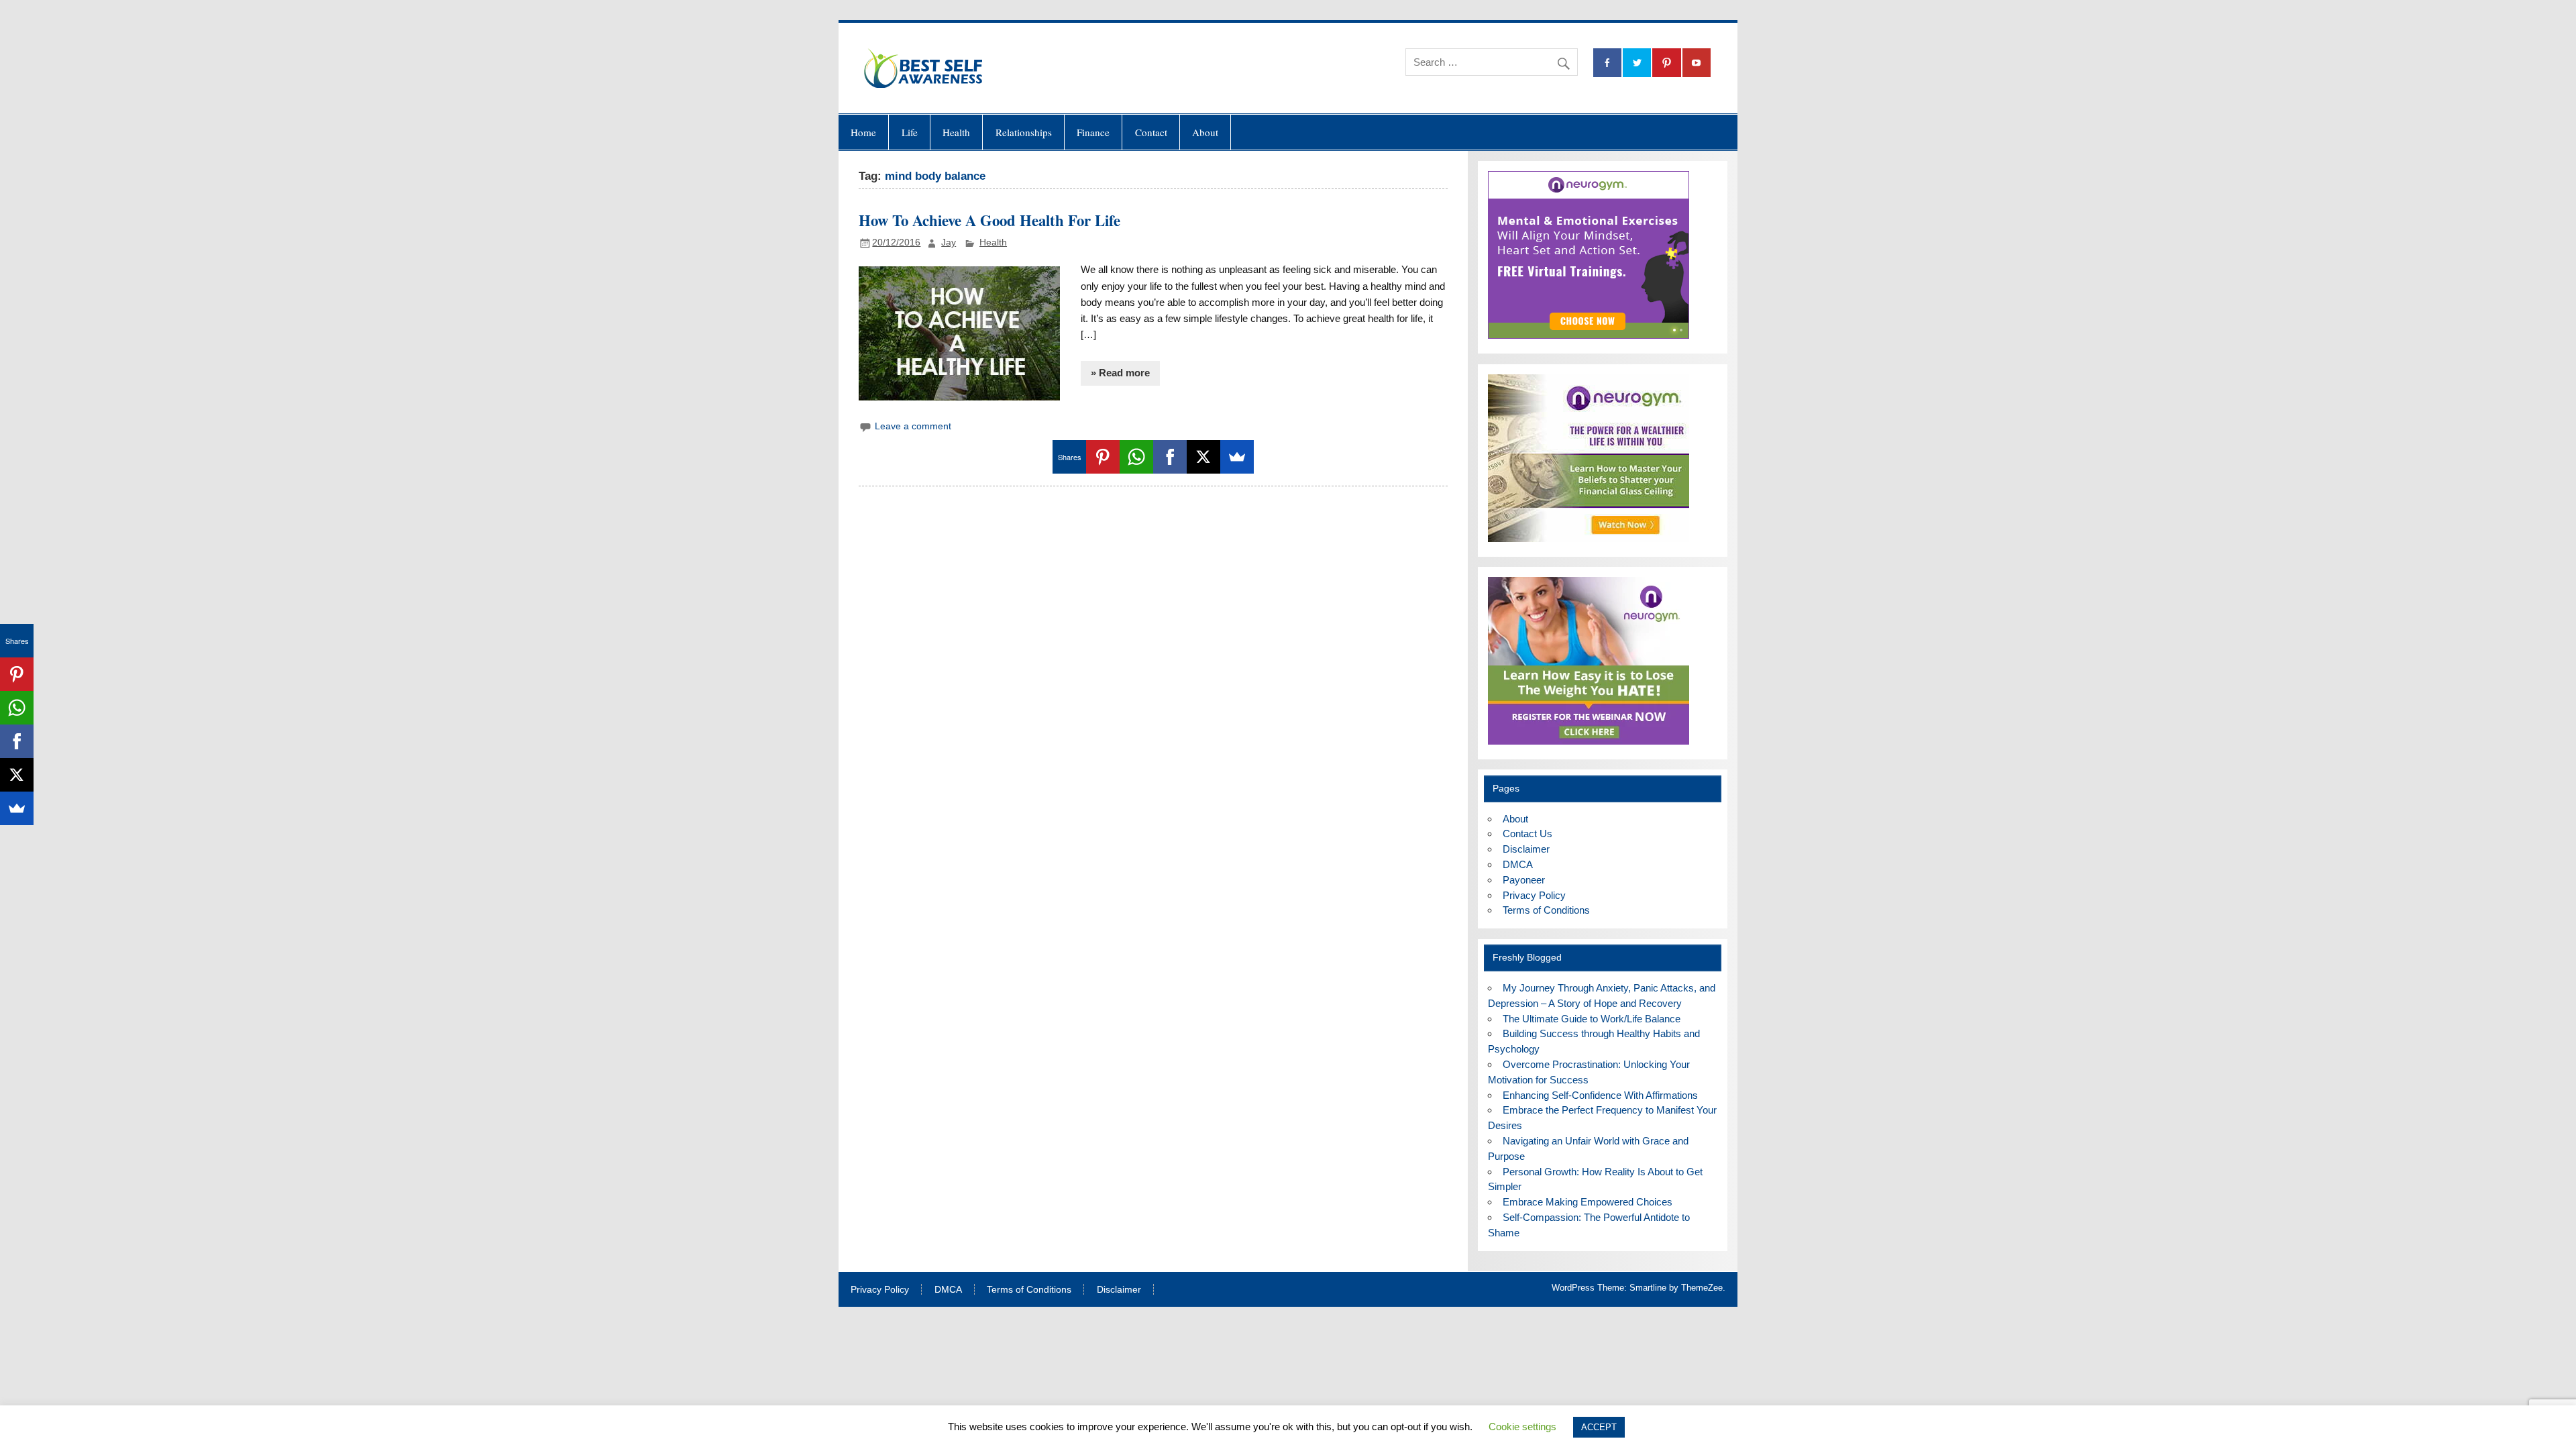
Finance (1093, 132)
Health (956, 132)
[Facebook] (1170, 457)
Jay (949, 243)
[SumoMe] (1237, 457)
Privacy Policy (1534, 895)
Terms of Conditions (1546, 910)
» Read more (1120, 373)
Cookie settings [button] (1522, 1427)
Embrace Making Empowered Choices (1588, 1202)
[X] (1203, 457)
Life (910, 132)
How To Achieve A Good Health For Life (989, 220)
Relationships (1024, 132)
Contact (1151, 132)
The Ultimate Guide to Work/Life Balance (1592, 1019)
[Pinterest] (1103, 457)
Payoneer (1524, 880)
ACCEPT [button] (1599, 1427)
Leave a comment (913, 426)
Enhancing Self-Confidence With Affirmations (1600, 1095)
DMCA (1518, 864)
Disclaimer (1526, 849)
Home (863, 132)
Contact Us (1527, 834)
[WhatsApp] (1136, 457)
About (1205, 132)
